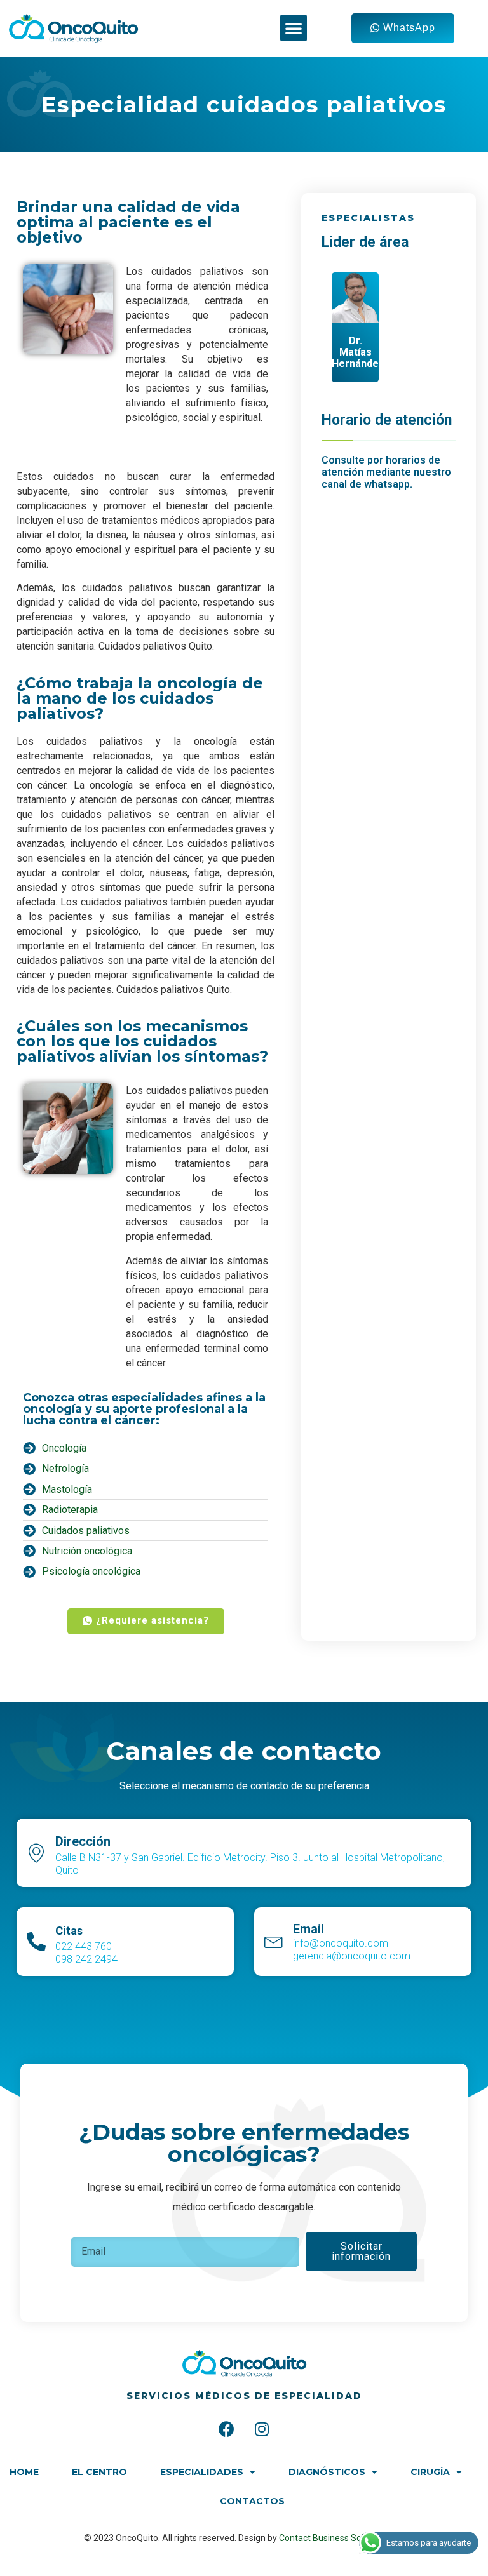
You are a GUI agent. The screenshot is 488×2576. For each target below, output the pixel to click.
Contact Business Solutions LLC (342, 2538)
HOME (24, 2472)
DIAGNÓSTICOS (327, 2472)
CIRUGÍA (430, 2472)
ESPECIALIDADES (202, 2472)
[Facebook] (227, 2429)
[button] (294, 28)
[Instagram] (262, 2429)
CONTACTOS (252, 2501)
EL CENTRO (99, 2472)
